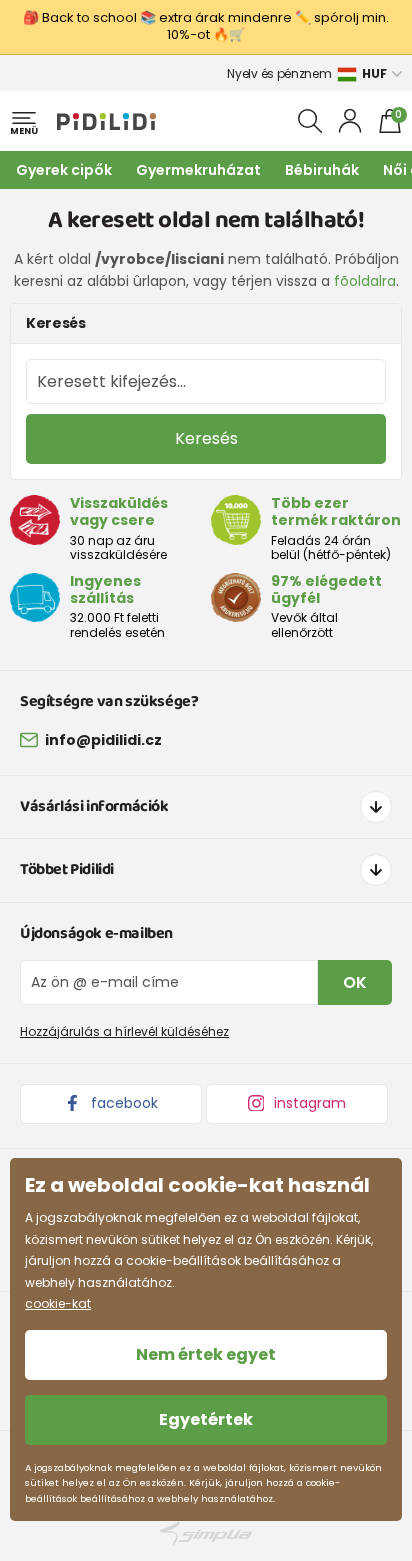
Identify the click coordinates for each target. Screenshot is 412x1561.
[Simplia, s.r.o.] (206, 1533)
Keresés (206, 438)
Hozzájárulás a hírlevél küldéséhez (124, 1031)
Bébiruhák (322, 170)
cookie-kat (58, 1303)
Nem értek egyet (206, 1354)
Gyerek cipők (64, 170)
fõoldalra (365, 281)
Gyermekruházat (198, 170)
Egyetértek (206, 1419)
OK (355, 982)
